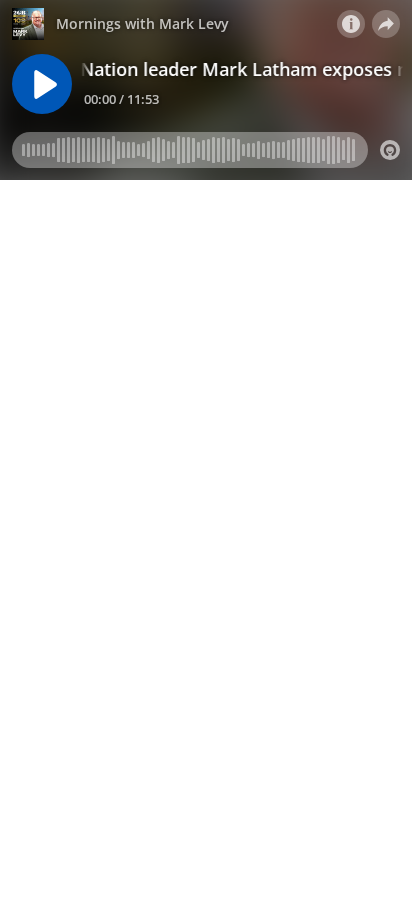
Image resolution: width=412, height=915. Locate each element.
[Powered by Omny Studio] (390, 150)
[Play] (42, 84)
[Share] (386, 24)
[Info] (351, 24)
